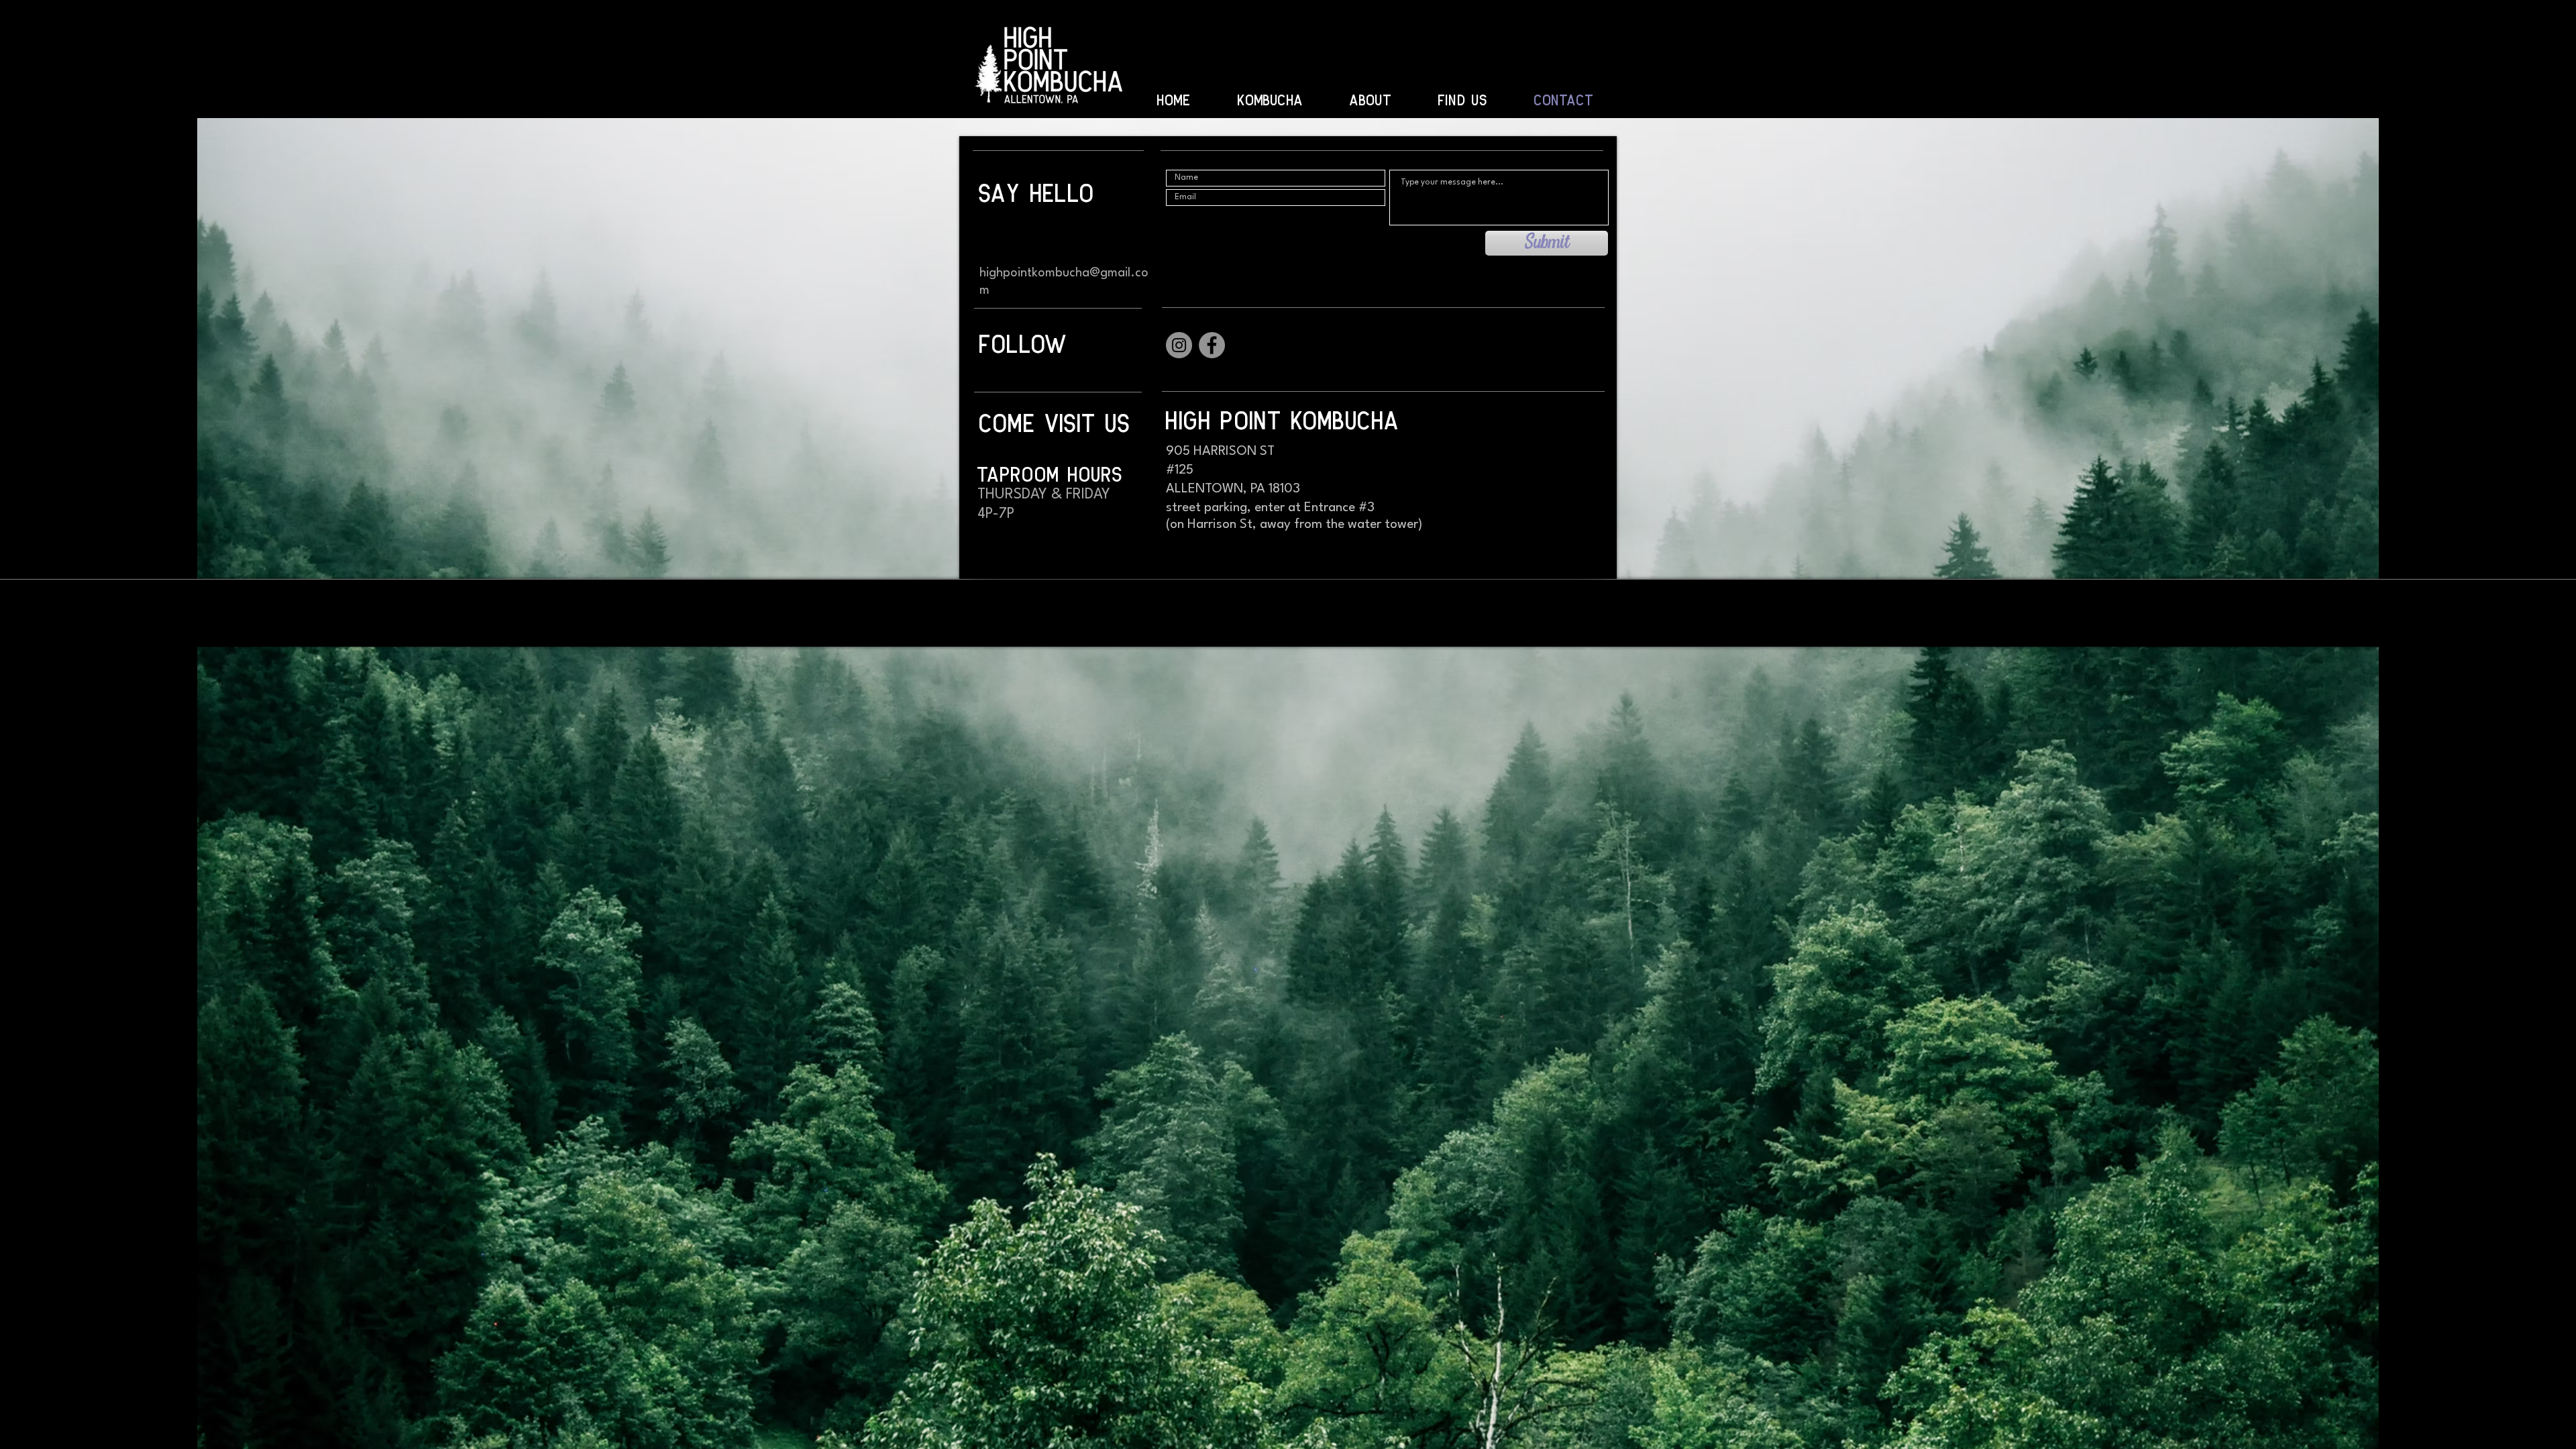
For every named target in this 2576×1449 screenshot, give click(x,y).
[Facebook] (1212, 345)
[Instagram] (1179, 345)
